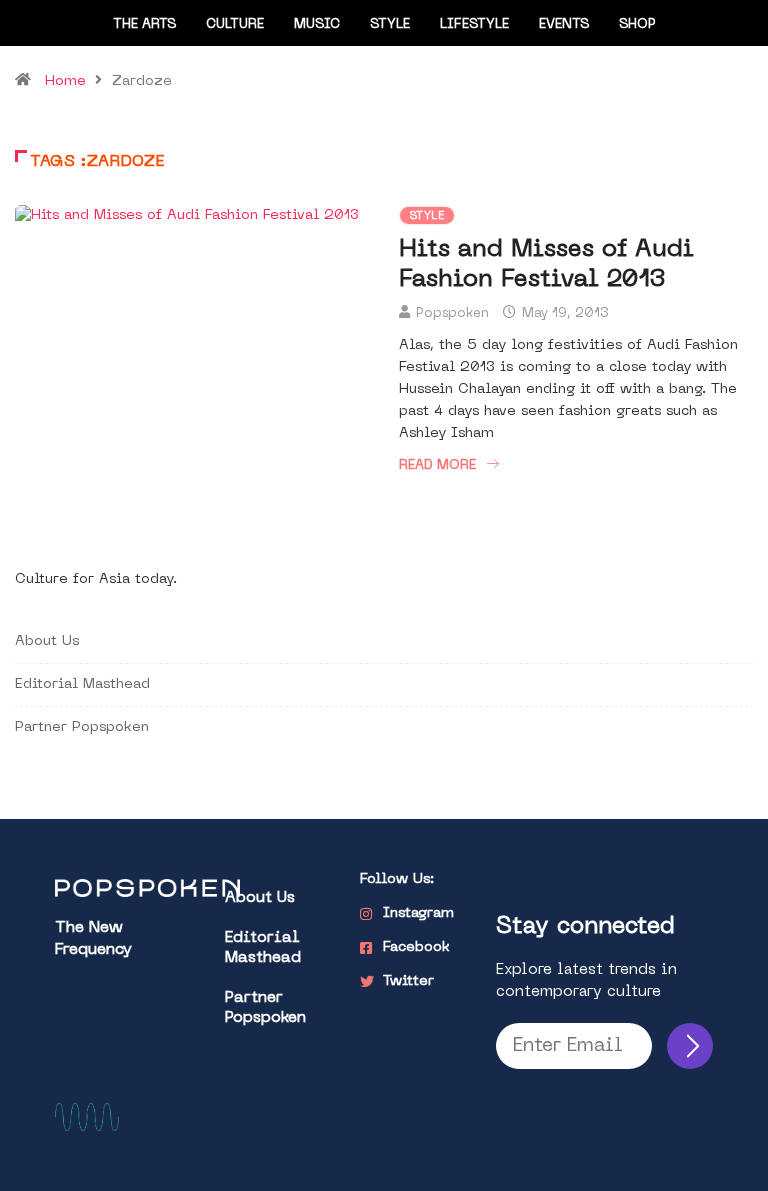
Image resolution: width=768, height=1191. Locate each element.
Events (564, 24)
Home (65, 81)
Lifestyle (474, 24)
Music (317, 24)
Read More (437, 465)
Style (390, 24)
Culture (235, 24)
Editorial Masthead (82, 684)
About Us (47, 641)
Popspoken (452, 313)
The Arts (144, 24)
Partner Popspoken (82, 727)
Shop (637, 24)
